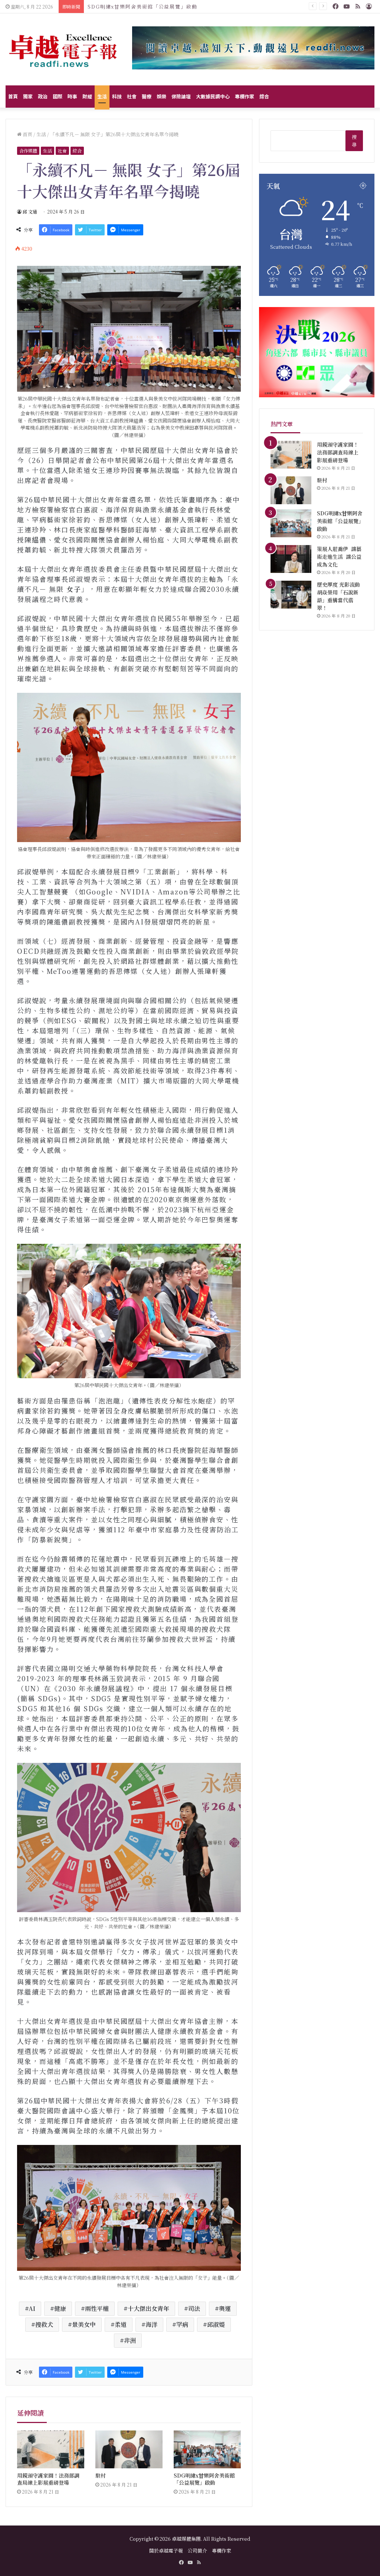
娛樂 (161, 96)
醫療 (147, 96)
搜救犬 (44, 2324)
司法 (194, 2308)
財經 (87, 96)
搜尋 (354, 141)
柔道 (121, 2324)
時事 (72, 96)
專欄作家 (245, 96)
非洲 (130, 2340)
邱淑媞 (216, 2324)
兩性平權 (97, 2308)
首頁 (13, 96)
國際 (58, 96)
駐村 (101, 2475)
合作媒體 (28, 151)
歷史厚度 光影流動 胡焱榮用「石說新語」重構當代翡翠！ (339, 596)
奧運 (225, 2308)
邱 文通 (30, 211)
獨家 (28, 96)
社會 (132, 96)
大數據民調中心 (213, 96)
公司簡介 (197, 2551)
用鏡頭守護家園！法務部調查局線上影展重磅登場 (48, 2479)
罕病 (182, 2324)
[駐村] (129, 2449)
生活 (102, 96)
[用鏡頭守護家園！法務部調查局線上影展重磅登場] (51, 2449)
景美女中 (84, 2324)
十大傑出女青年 (148, 2308)
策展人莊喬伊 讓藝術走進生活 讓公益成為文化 (147, 6)
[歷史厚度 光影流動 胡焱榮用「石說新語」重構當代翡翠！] (291, 595)
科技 (117, 96)
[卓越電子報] (63, 49)
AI (32, 2308)
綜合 (264, 96)
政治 (43, 96)
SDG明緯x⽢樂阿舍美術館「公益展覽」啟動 (204, 2479)
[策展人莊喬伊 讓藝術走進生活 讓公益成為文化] (291, 559)
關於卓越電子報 (166, 2551)
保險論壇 (181, 96)
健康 (60, 2308)
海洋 (151, 2324)
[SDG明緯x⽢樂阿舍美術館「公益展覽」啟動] (207, 2449)
